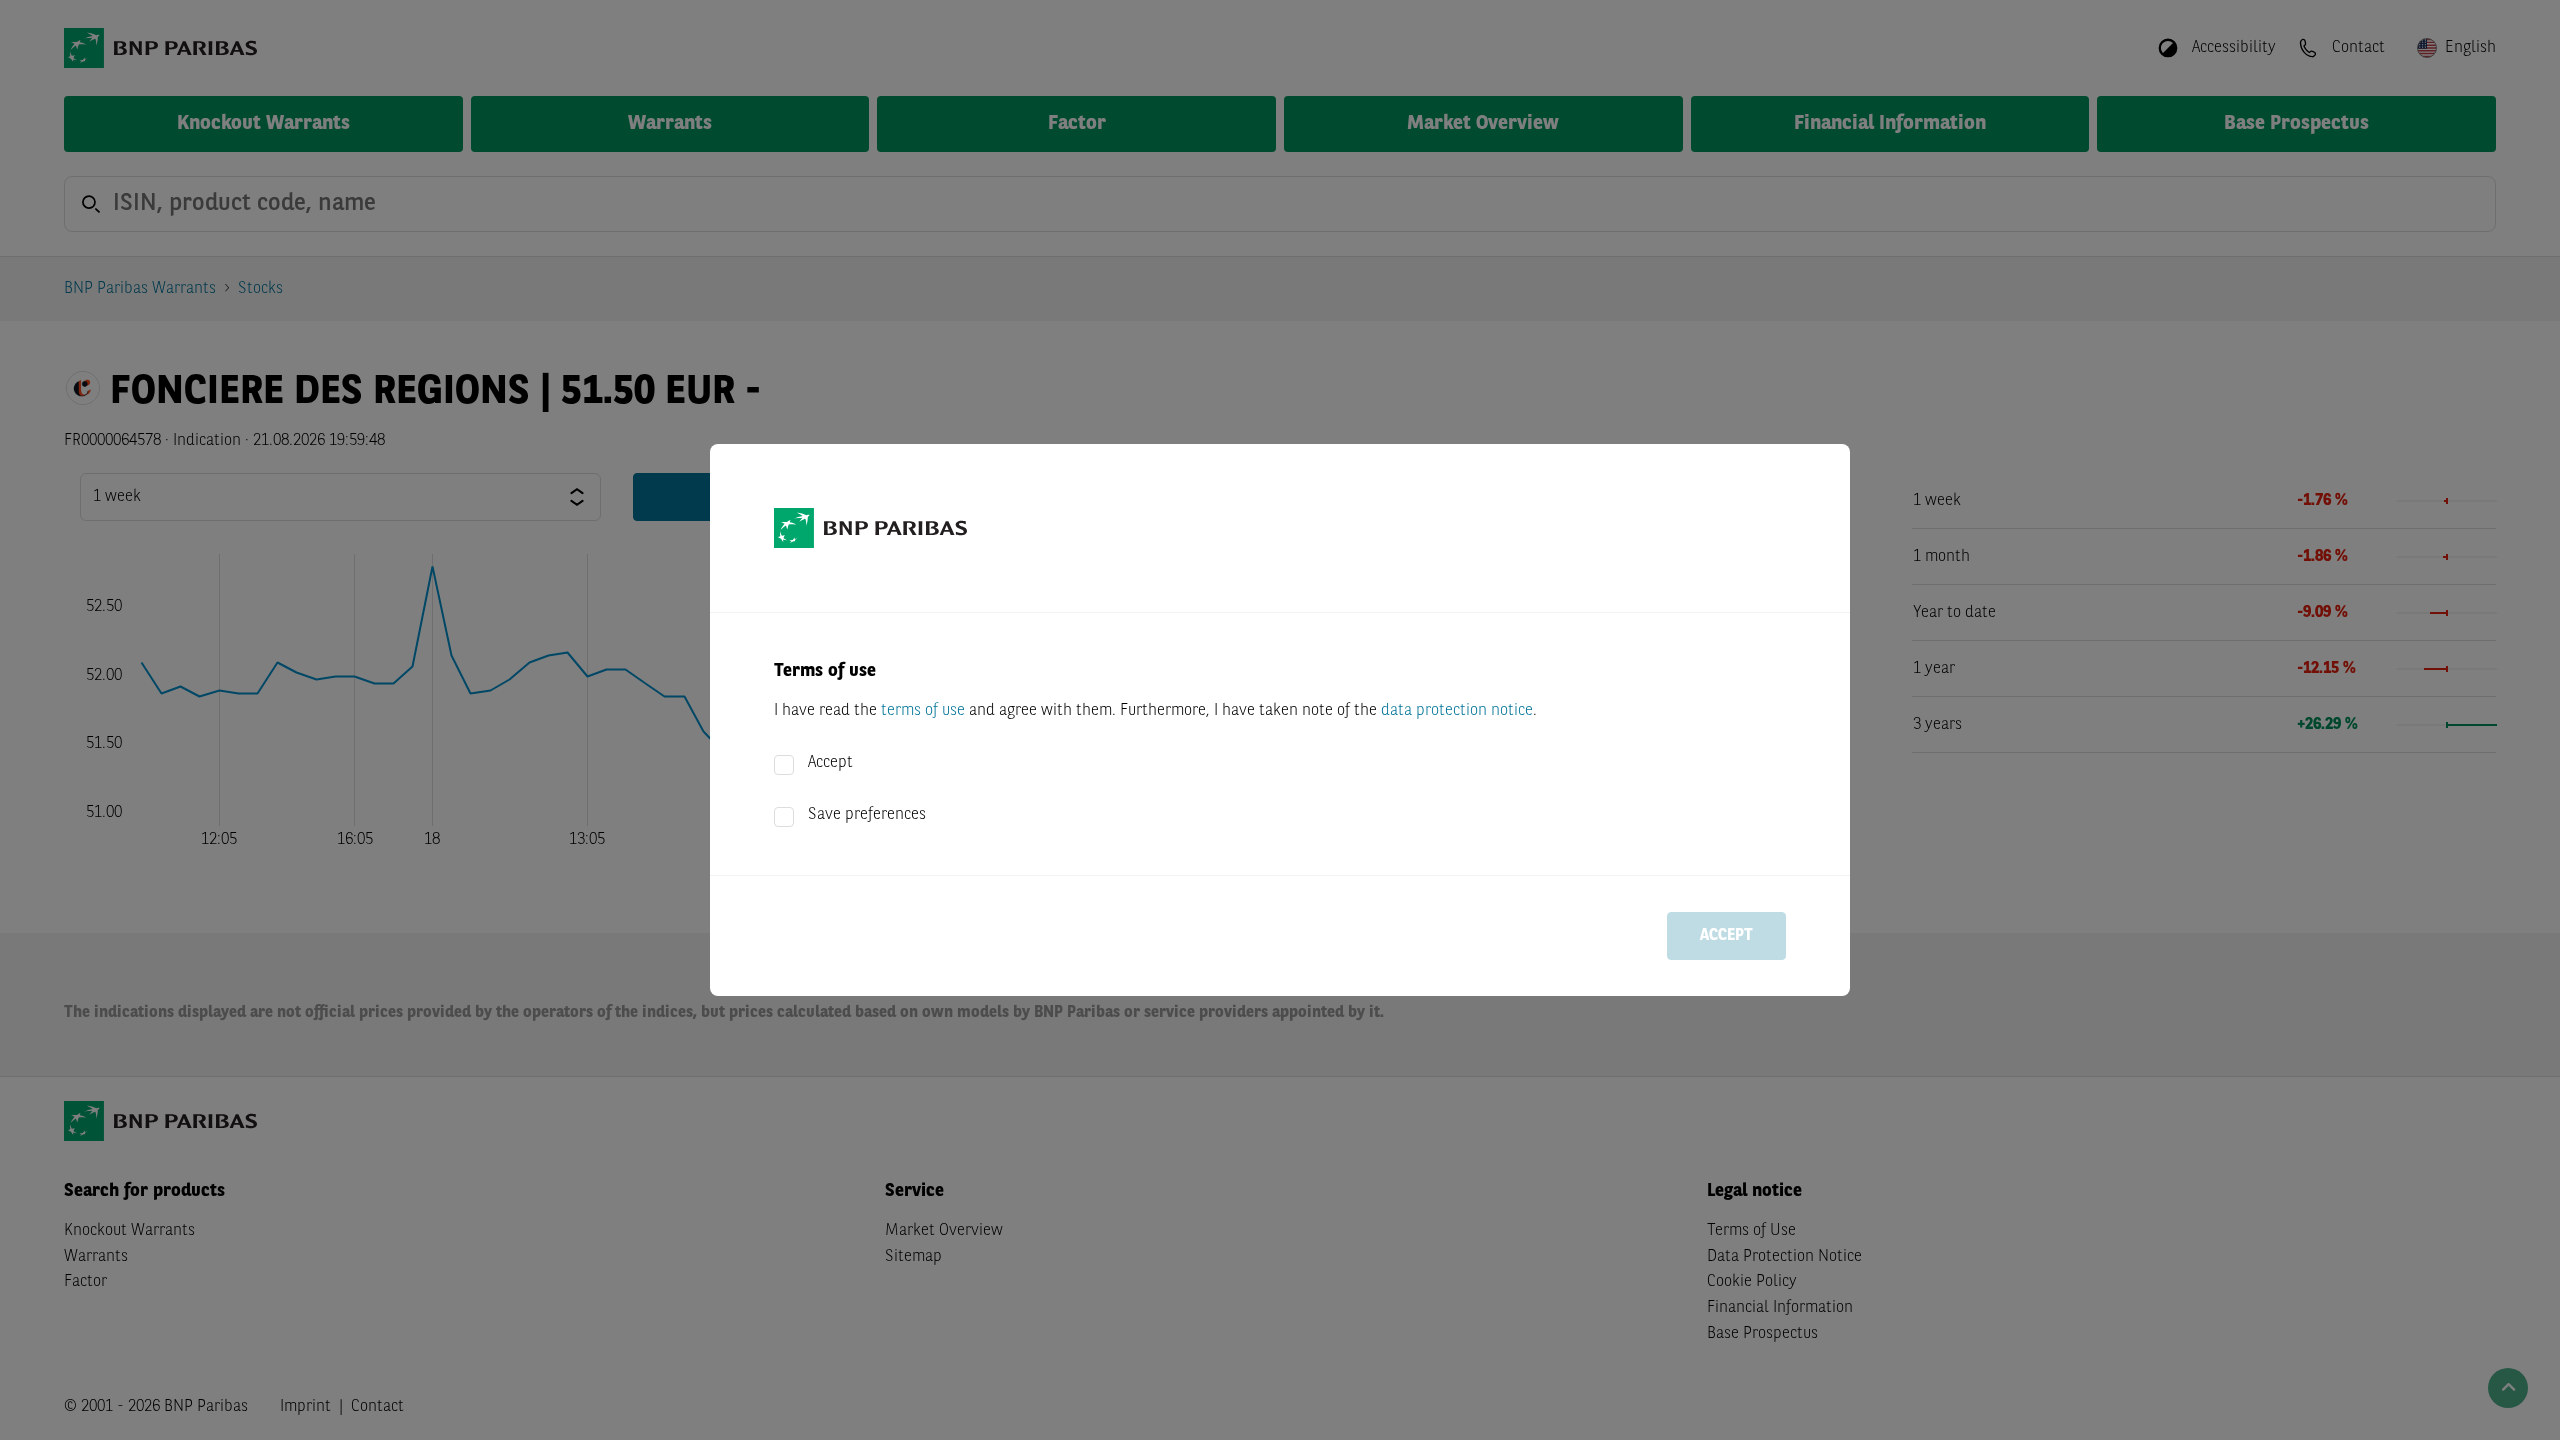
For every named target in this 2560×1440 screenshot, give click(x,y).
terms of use (923, 711)
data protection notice (1457, 711)
